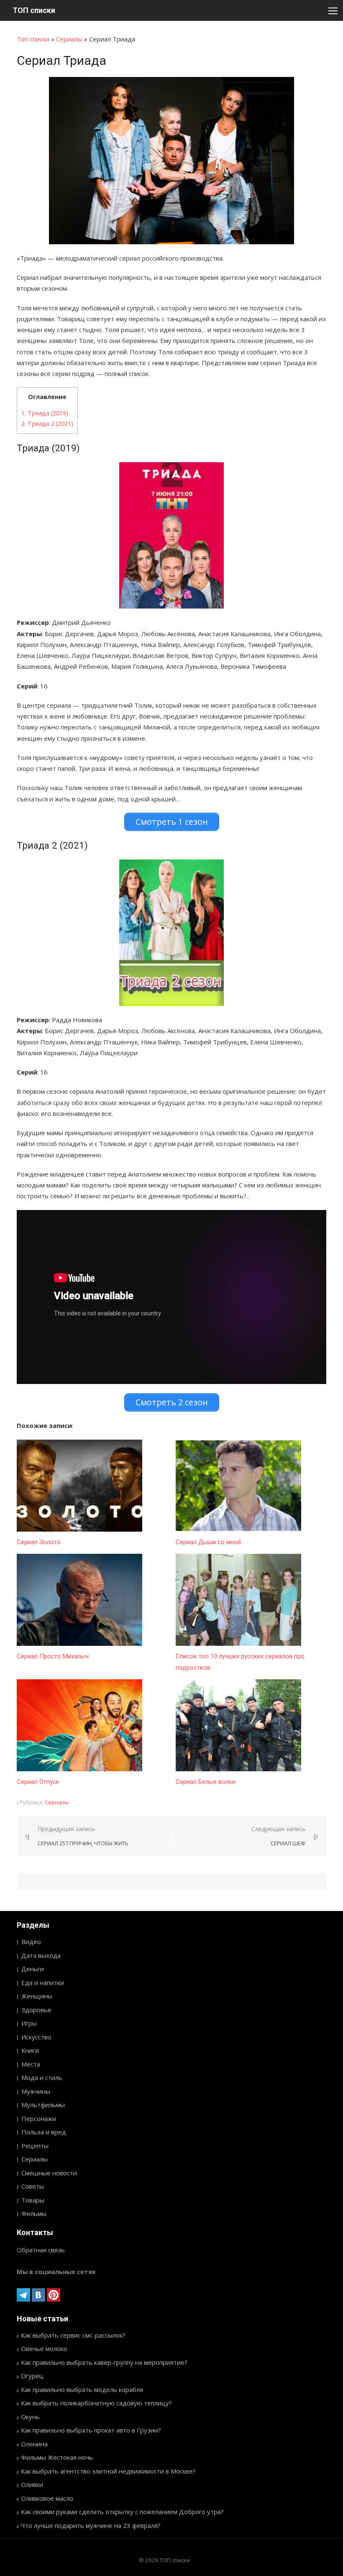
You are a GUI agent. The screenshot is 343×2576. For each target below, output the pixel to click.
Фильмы (34, 2213)
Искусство (36, 2037)
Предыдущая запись (83, 1836)
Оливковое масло (47, 2498)
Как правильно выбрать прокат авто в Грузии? (91, 2430)
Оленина (34, 2444)
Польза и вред (44, 2132)
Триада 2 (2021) (47, 423)
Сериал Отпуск (38, 1782)
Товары (33, 2200)
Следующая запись (278, 1836)
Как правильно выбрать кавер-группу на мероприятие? (104, 2362)
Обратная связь (41, 2250)
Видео (31, 1942)
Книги (30, 2050)
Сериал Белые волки (206, 1782)
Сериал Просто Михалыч (53, 1656)
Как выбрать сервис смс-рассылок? (73, 2335)
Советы (33, 2186)
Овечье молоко (44, 2348)
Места (31, 2064)
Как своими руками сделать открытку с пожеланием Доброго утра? (122, 2512)
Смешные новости (49, 2173)
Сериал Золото (39, 1542)
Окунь (30, 2417)
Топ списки (33, 39)
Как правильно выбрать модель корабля (82, 2389)
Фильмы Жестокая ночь (57, 2457)
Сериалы (69, 39)
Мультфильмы (43, 2105)
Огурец (32, 2376)
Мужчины (36, 2091)
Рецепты (35, 2146)
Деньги (33, 1969)
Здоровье (36, 2010)
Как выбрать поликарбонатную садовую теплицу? (96, 2403)
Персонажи (39, 2118)
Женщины (37, 1996)
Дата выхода (41, 1955)
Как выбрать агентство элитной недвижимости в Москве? (108, 2471)
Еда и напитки (43, 1983)
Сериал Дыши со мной (208, 1542)
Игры (29, 2023)
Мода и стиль (42, 2077)
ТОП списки (34, 10)
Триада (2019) (45, 413)
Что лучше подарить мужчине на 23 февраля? (91, 2525)
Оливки (32, 2484)
